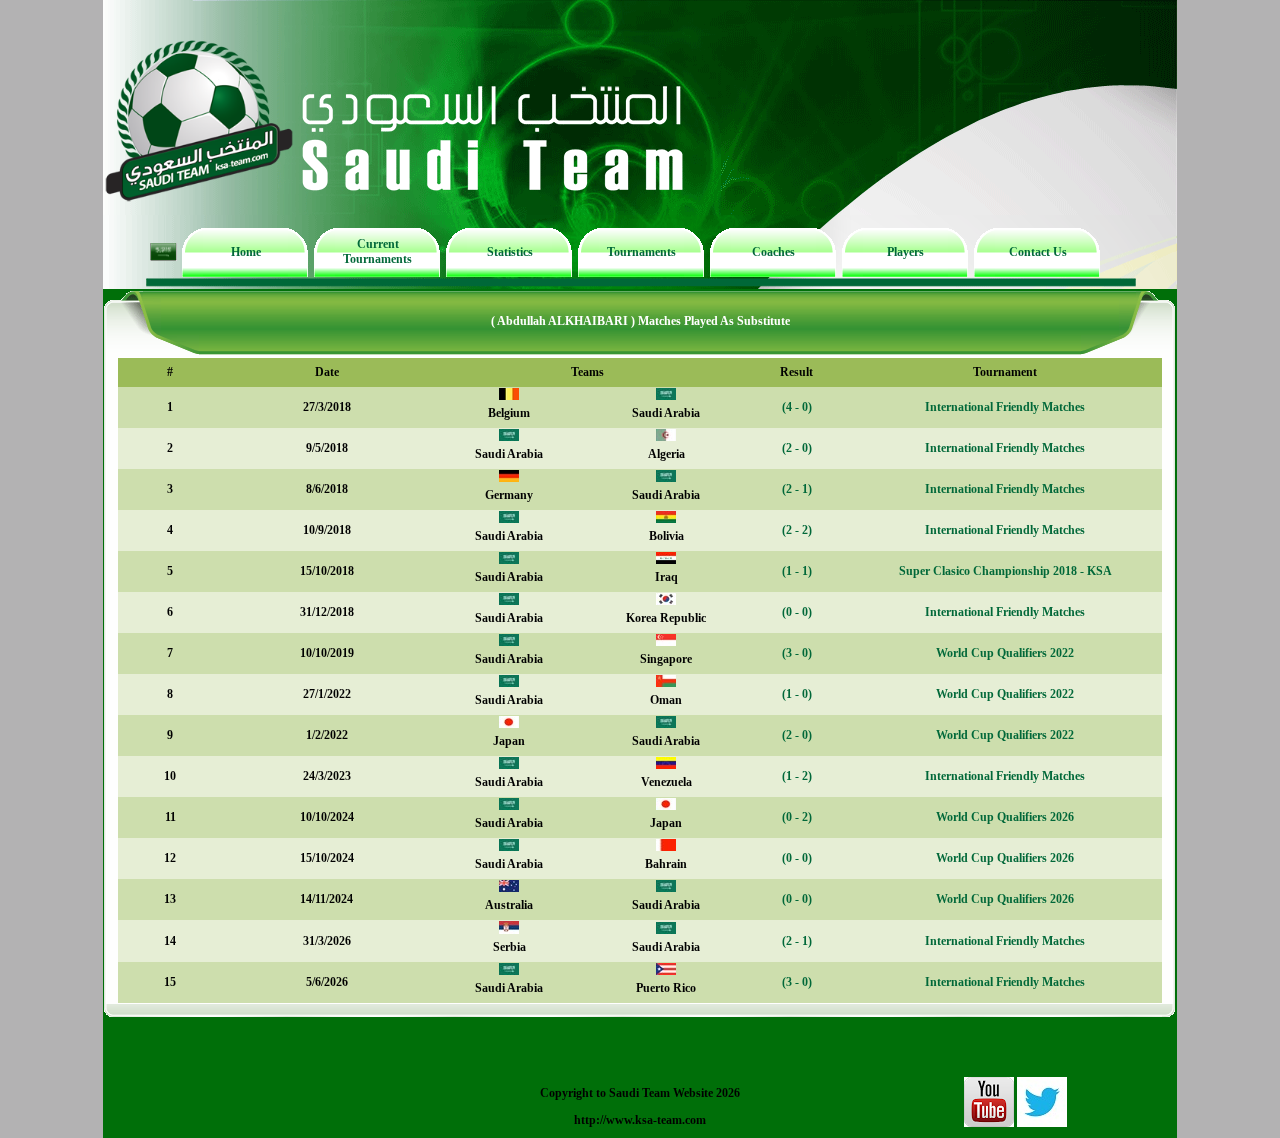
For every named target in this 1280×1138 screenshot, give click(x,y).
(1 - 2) (797, 776)
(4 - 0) (797, 407)
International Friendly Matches (1005, 407)
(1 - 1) (797, 571)
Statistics (510, 252)
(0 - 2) (797, 817)
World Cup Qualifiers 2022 (1005, 653)
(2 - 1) (797, 489)
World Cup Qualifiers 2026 (1005, 817)
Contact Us (1038, 252)
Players (905, 252)
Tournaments (641, 252)
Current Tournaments (377, 251)
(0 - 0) (797, 612)
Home (246, 252)
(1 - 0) (797, 694)
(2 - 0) (797, 448)
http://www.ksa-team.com (640, 1120)
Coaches (773, 252)
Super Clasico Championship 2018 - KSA (1005, 571)
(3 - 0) (797, 653)
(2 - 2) (797, 530)
